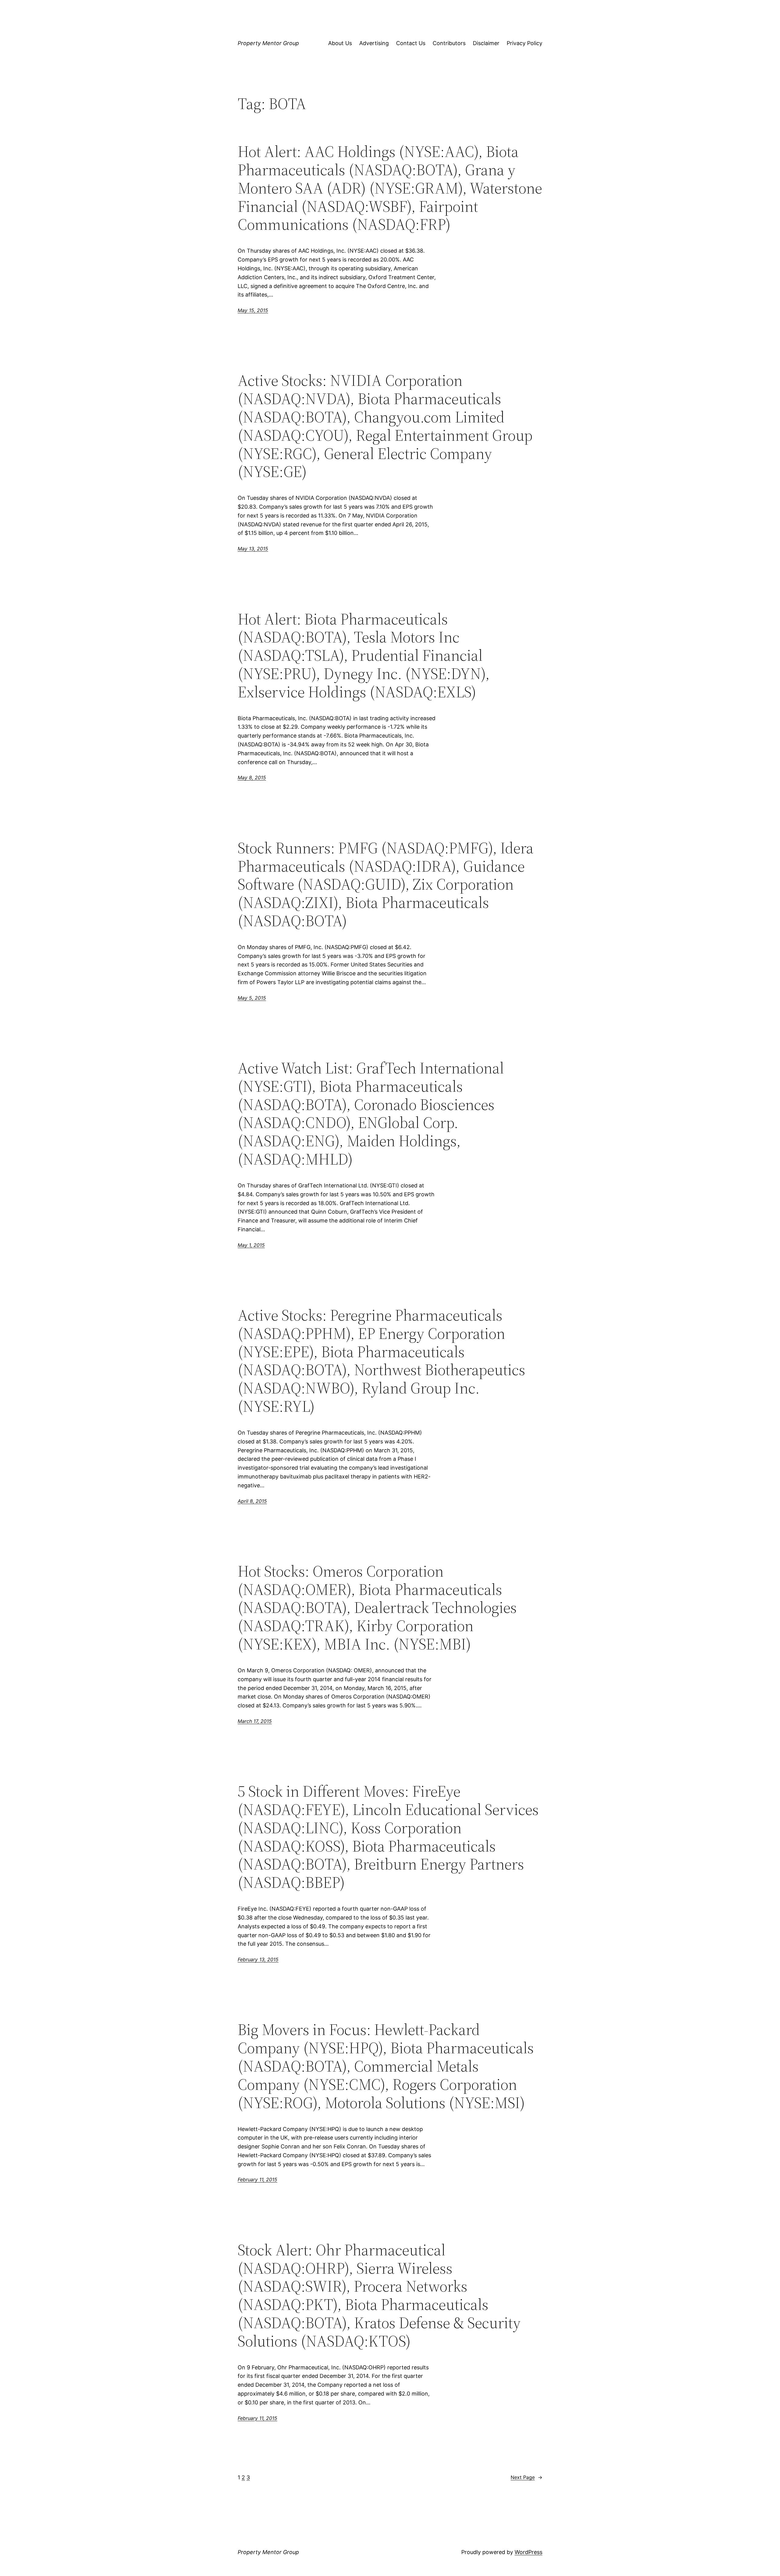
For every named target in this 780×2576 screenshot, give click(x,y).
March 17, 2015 (255, 1721)
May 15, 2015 (253, 310)
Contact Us (411, 43)
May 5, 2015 (252, 998)
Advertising (374, 43)
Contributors (449, 43)
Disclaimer (486, 43)
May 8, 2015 (252, 777)
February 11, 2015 (257, 2179)
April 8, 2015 (252, 1501)
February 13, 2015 (258, 1959)
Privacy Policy (525, 43)
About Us (340, 43)
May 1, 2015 (251, 1245)
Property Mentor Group (268, 43)
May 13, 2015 (253, 549)
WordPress (528, 2552)
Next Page (526, 2477)
